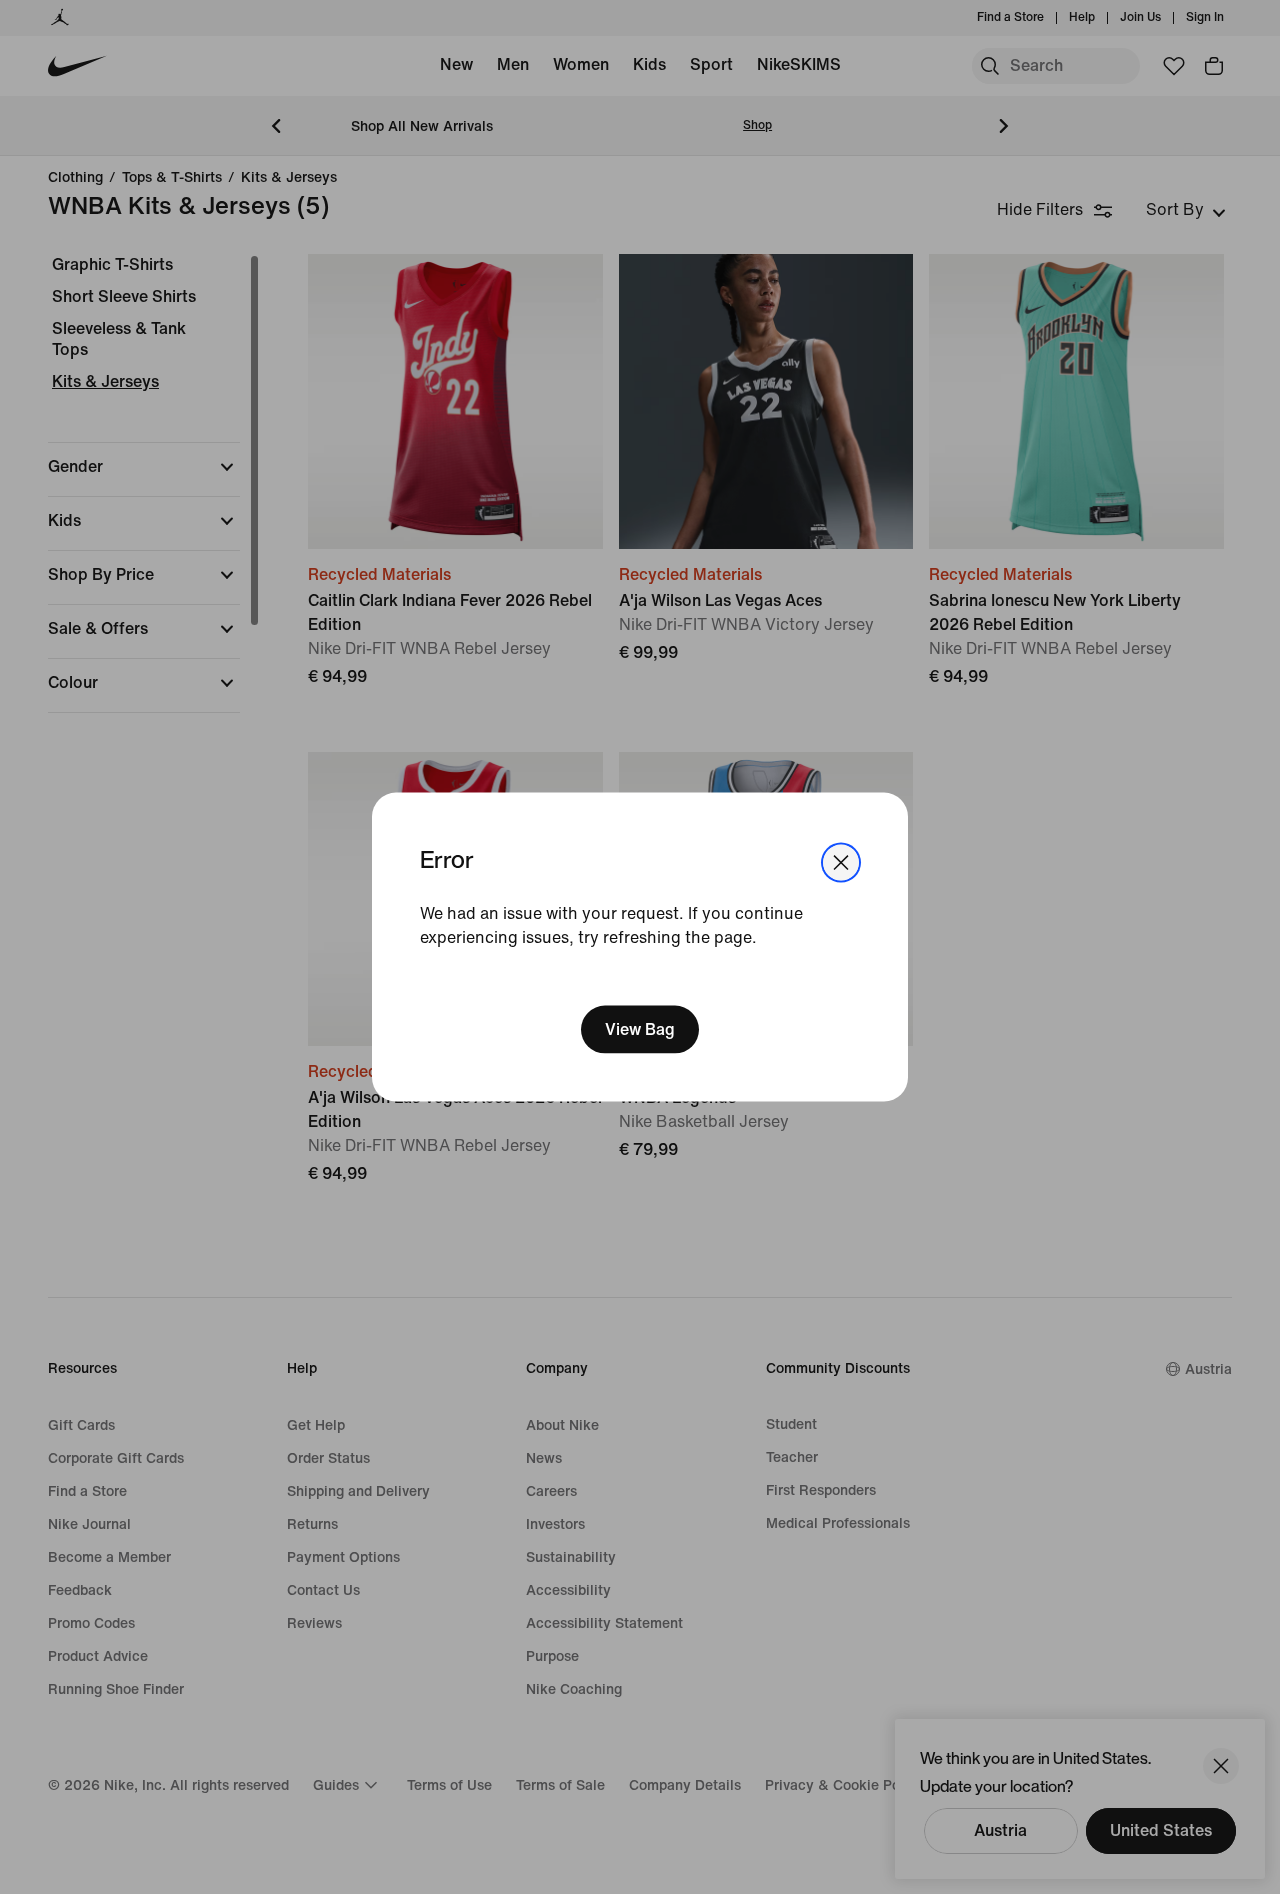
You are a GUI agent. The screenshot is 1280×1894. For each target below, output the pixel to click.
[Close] (841, 863)
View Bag (640, 1028)
